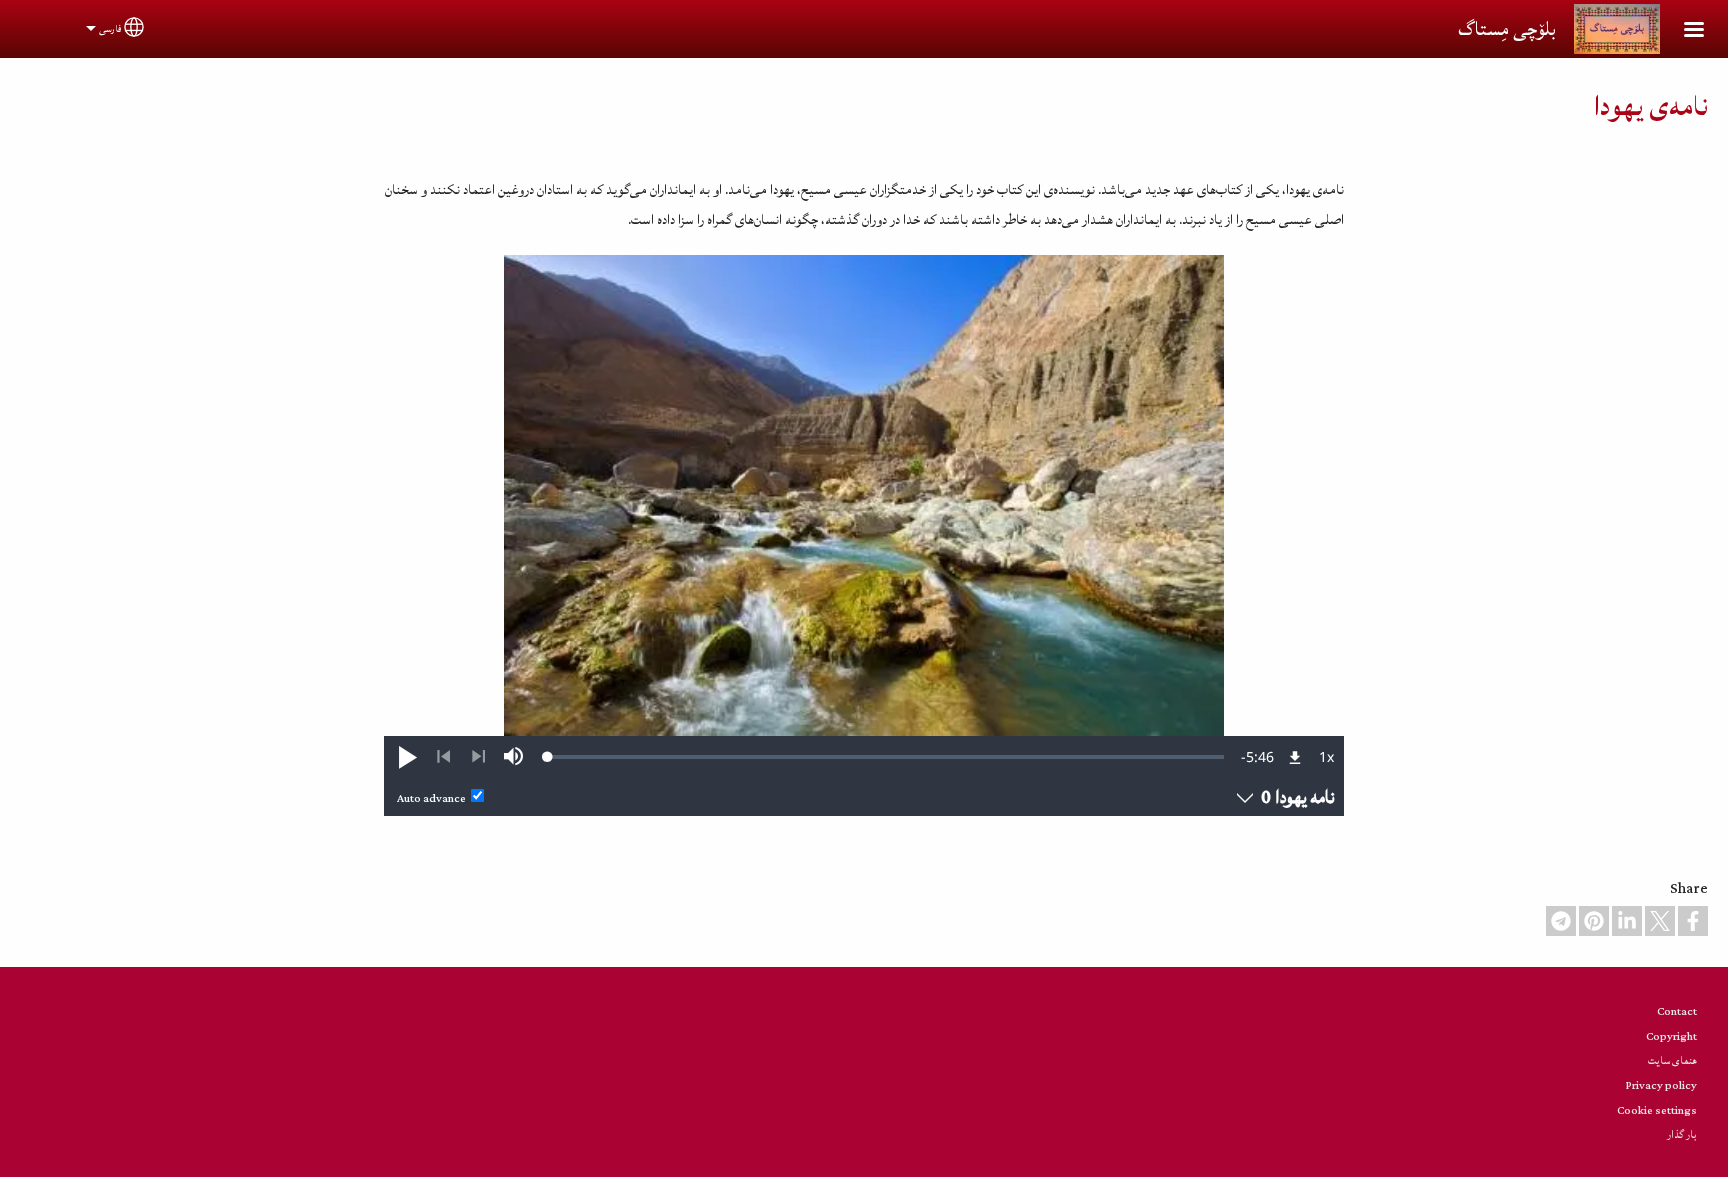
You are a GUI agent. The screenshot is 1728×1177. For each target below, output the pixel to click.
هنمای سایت (1672, 1060)
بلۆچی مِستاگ (1506, 29)
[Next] (478, 757)
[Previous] (443, 757)
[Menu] (1682, 31)
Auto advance (431, 798)
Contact (1677, 1011)
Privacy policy (1661, 1085)
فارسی (110, 29)
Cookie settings (1657, 1110)
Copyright (1671, 1036)
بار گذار (1682, 1134)
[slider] (886, 757)
